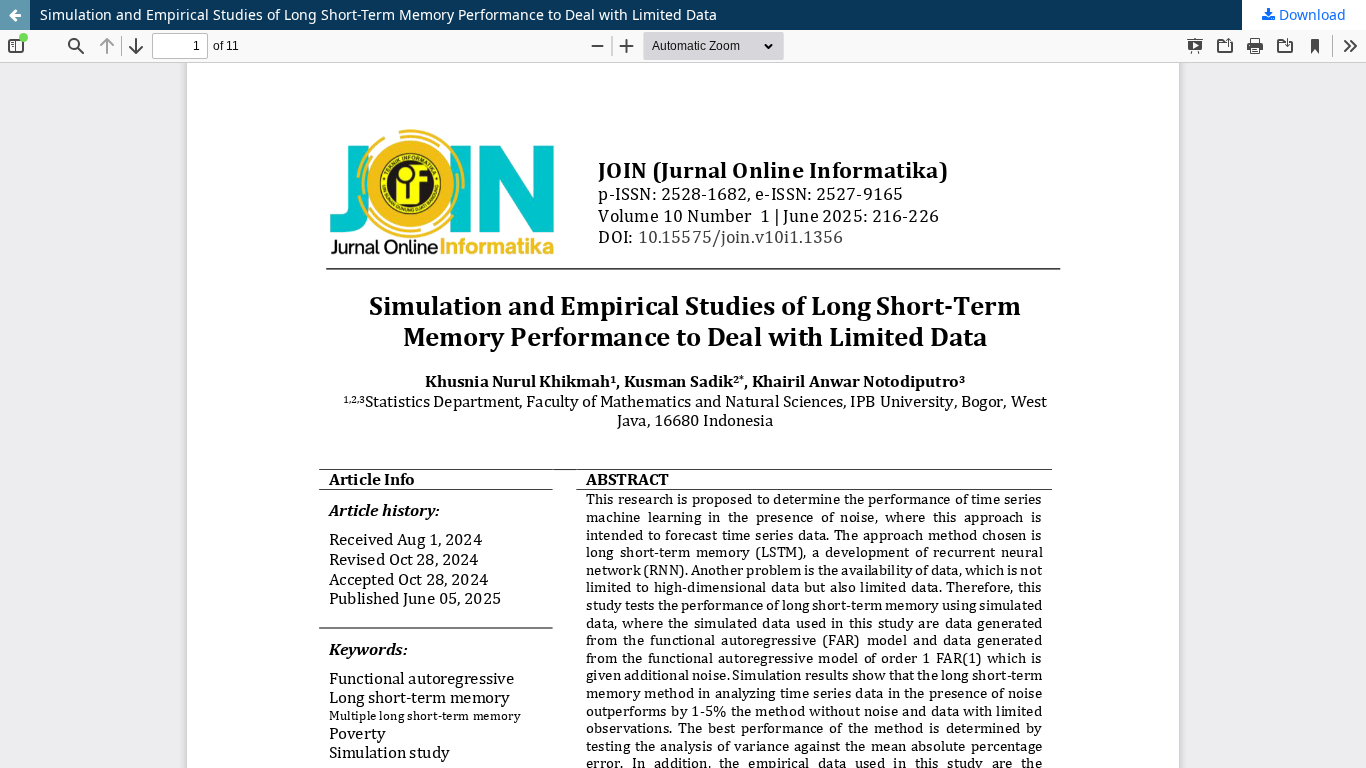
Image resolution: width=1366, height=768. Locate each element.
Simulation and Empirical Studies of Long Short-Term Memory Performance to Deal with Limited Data (378, 14)
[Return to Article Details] (15, 15)
